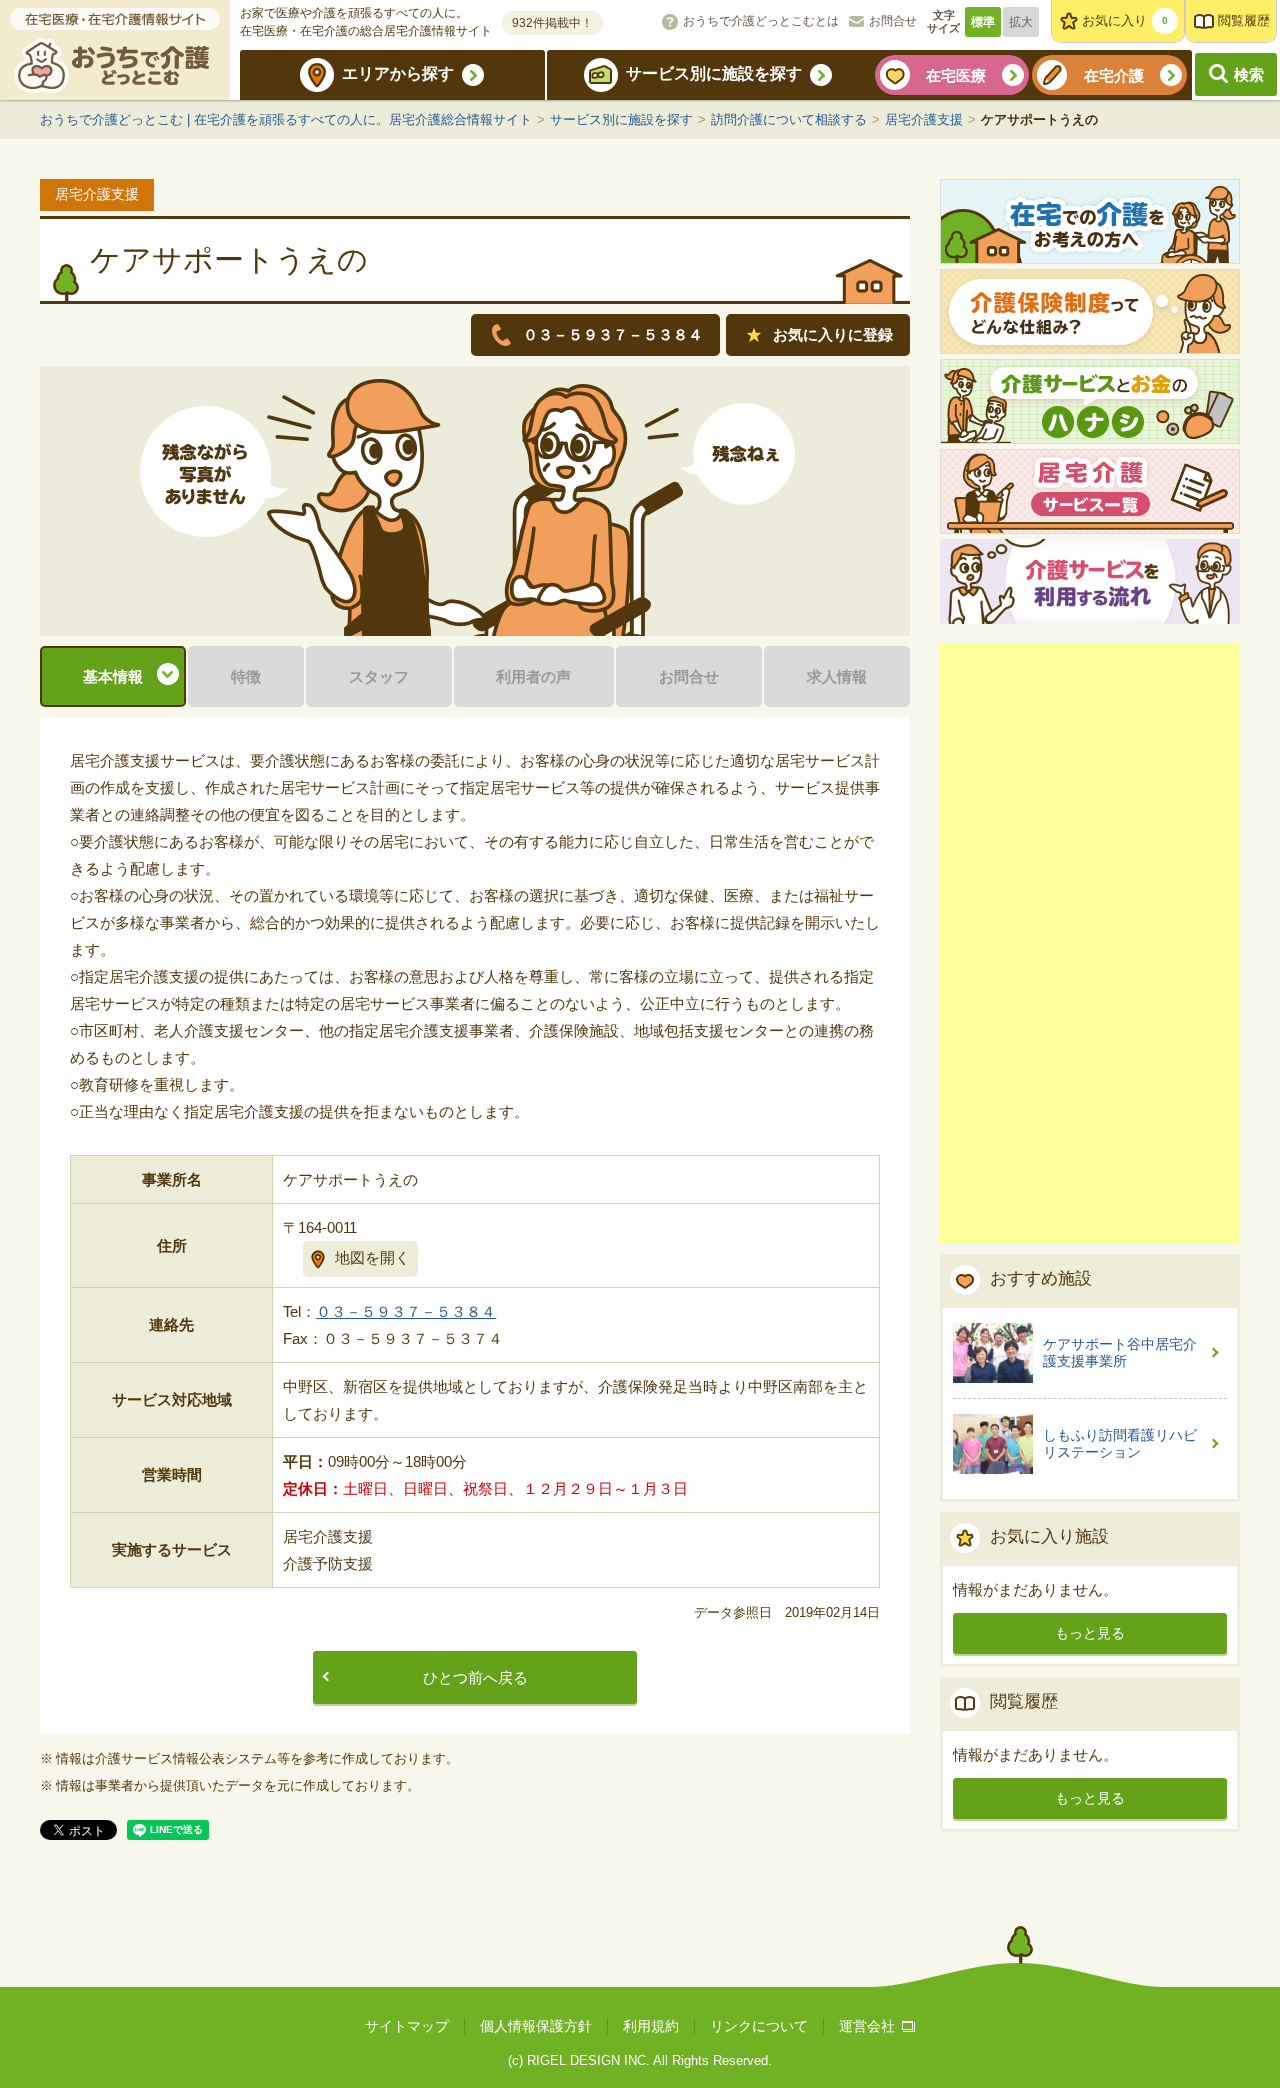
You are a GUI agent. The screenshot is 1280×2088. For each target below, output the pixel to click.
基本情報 (113, 676)
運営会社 (867, 2026)
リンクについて (759, 2026)
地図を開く (372, 1257)
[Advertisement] (1090, 944)
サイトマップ (407, 2026)
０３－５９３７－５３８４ (406, 1311)
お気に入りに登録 (833, 334)
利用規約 (651, 2026)
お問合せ (893, 21)
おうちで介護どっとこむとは (761, 21)
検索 (1249, 74)
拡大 (1021, 22)
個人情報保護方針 (536, 2026)
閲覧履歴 (1244, 20)
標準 (983, 22)
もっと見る (1090, 1633)
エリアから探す (398, 73)
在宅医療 (956, 75)
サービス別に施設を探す (714, 73)
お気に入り (1125, 20)
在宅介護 (1114, 75)
